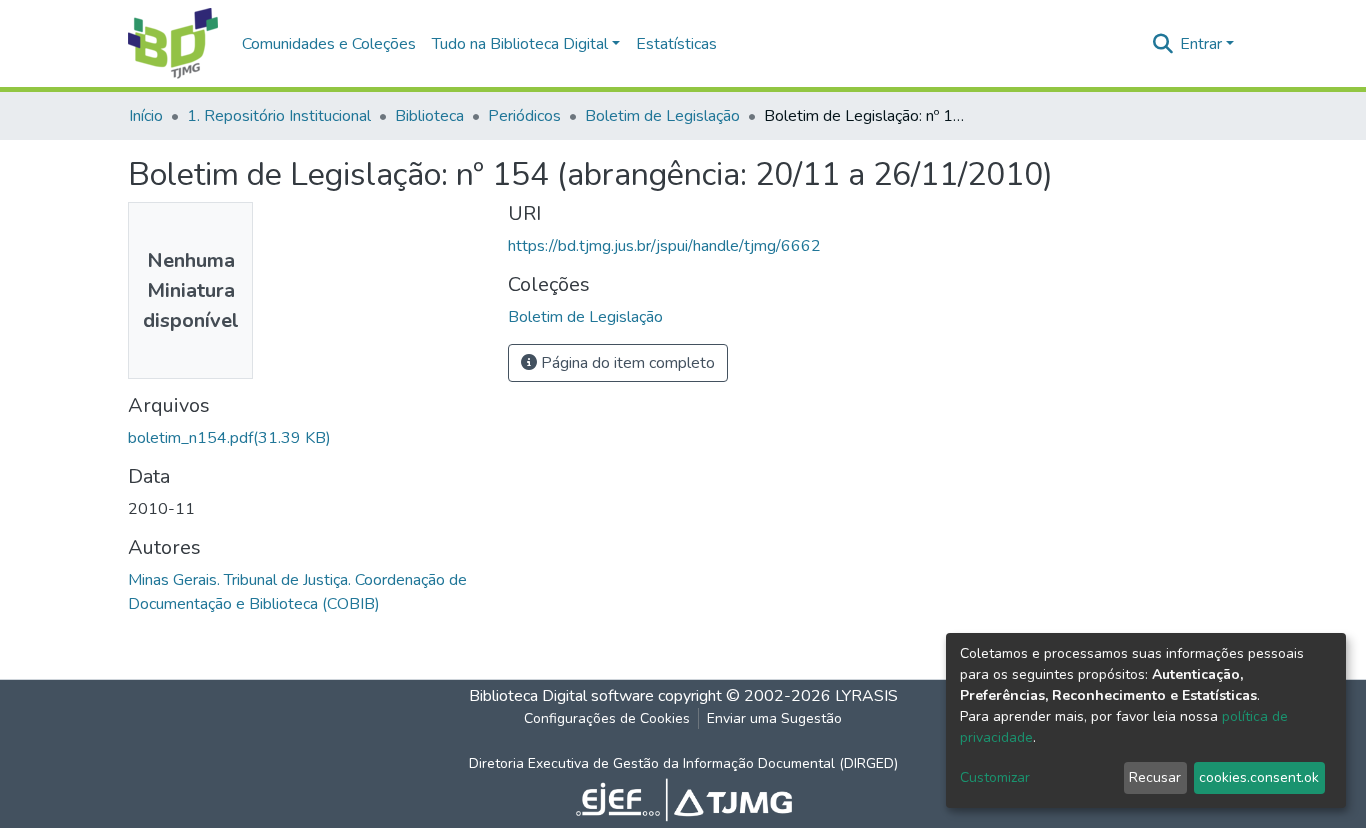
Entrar (1201, 44)
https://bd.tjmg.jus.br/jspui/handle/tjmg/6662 (664, 246)
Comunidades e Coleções (329, 44)
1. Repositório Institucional (279, 116)
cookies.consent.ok (1259, 777)
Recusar (1155, 777)
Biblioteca (429, 116)
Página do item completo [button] (626, 363)
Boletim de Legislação (662, 116)
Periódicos (524, 116)
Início (146, 116)
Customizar (995, 777)
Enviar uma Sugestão (774, 718)
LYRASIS (866, 696)
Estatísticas (676, 44)
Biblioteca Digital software (561, 696)
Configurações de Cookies (607, 718)
